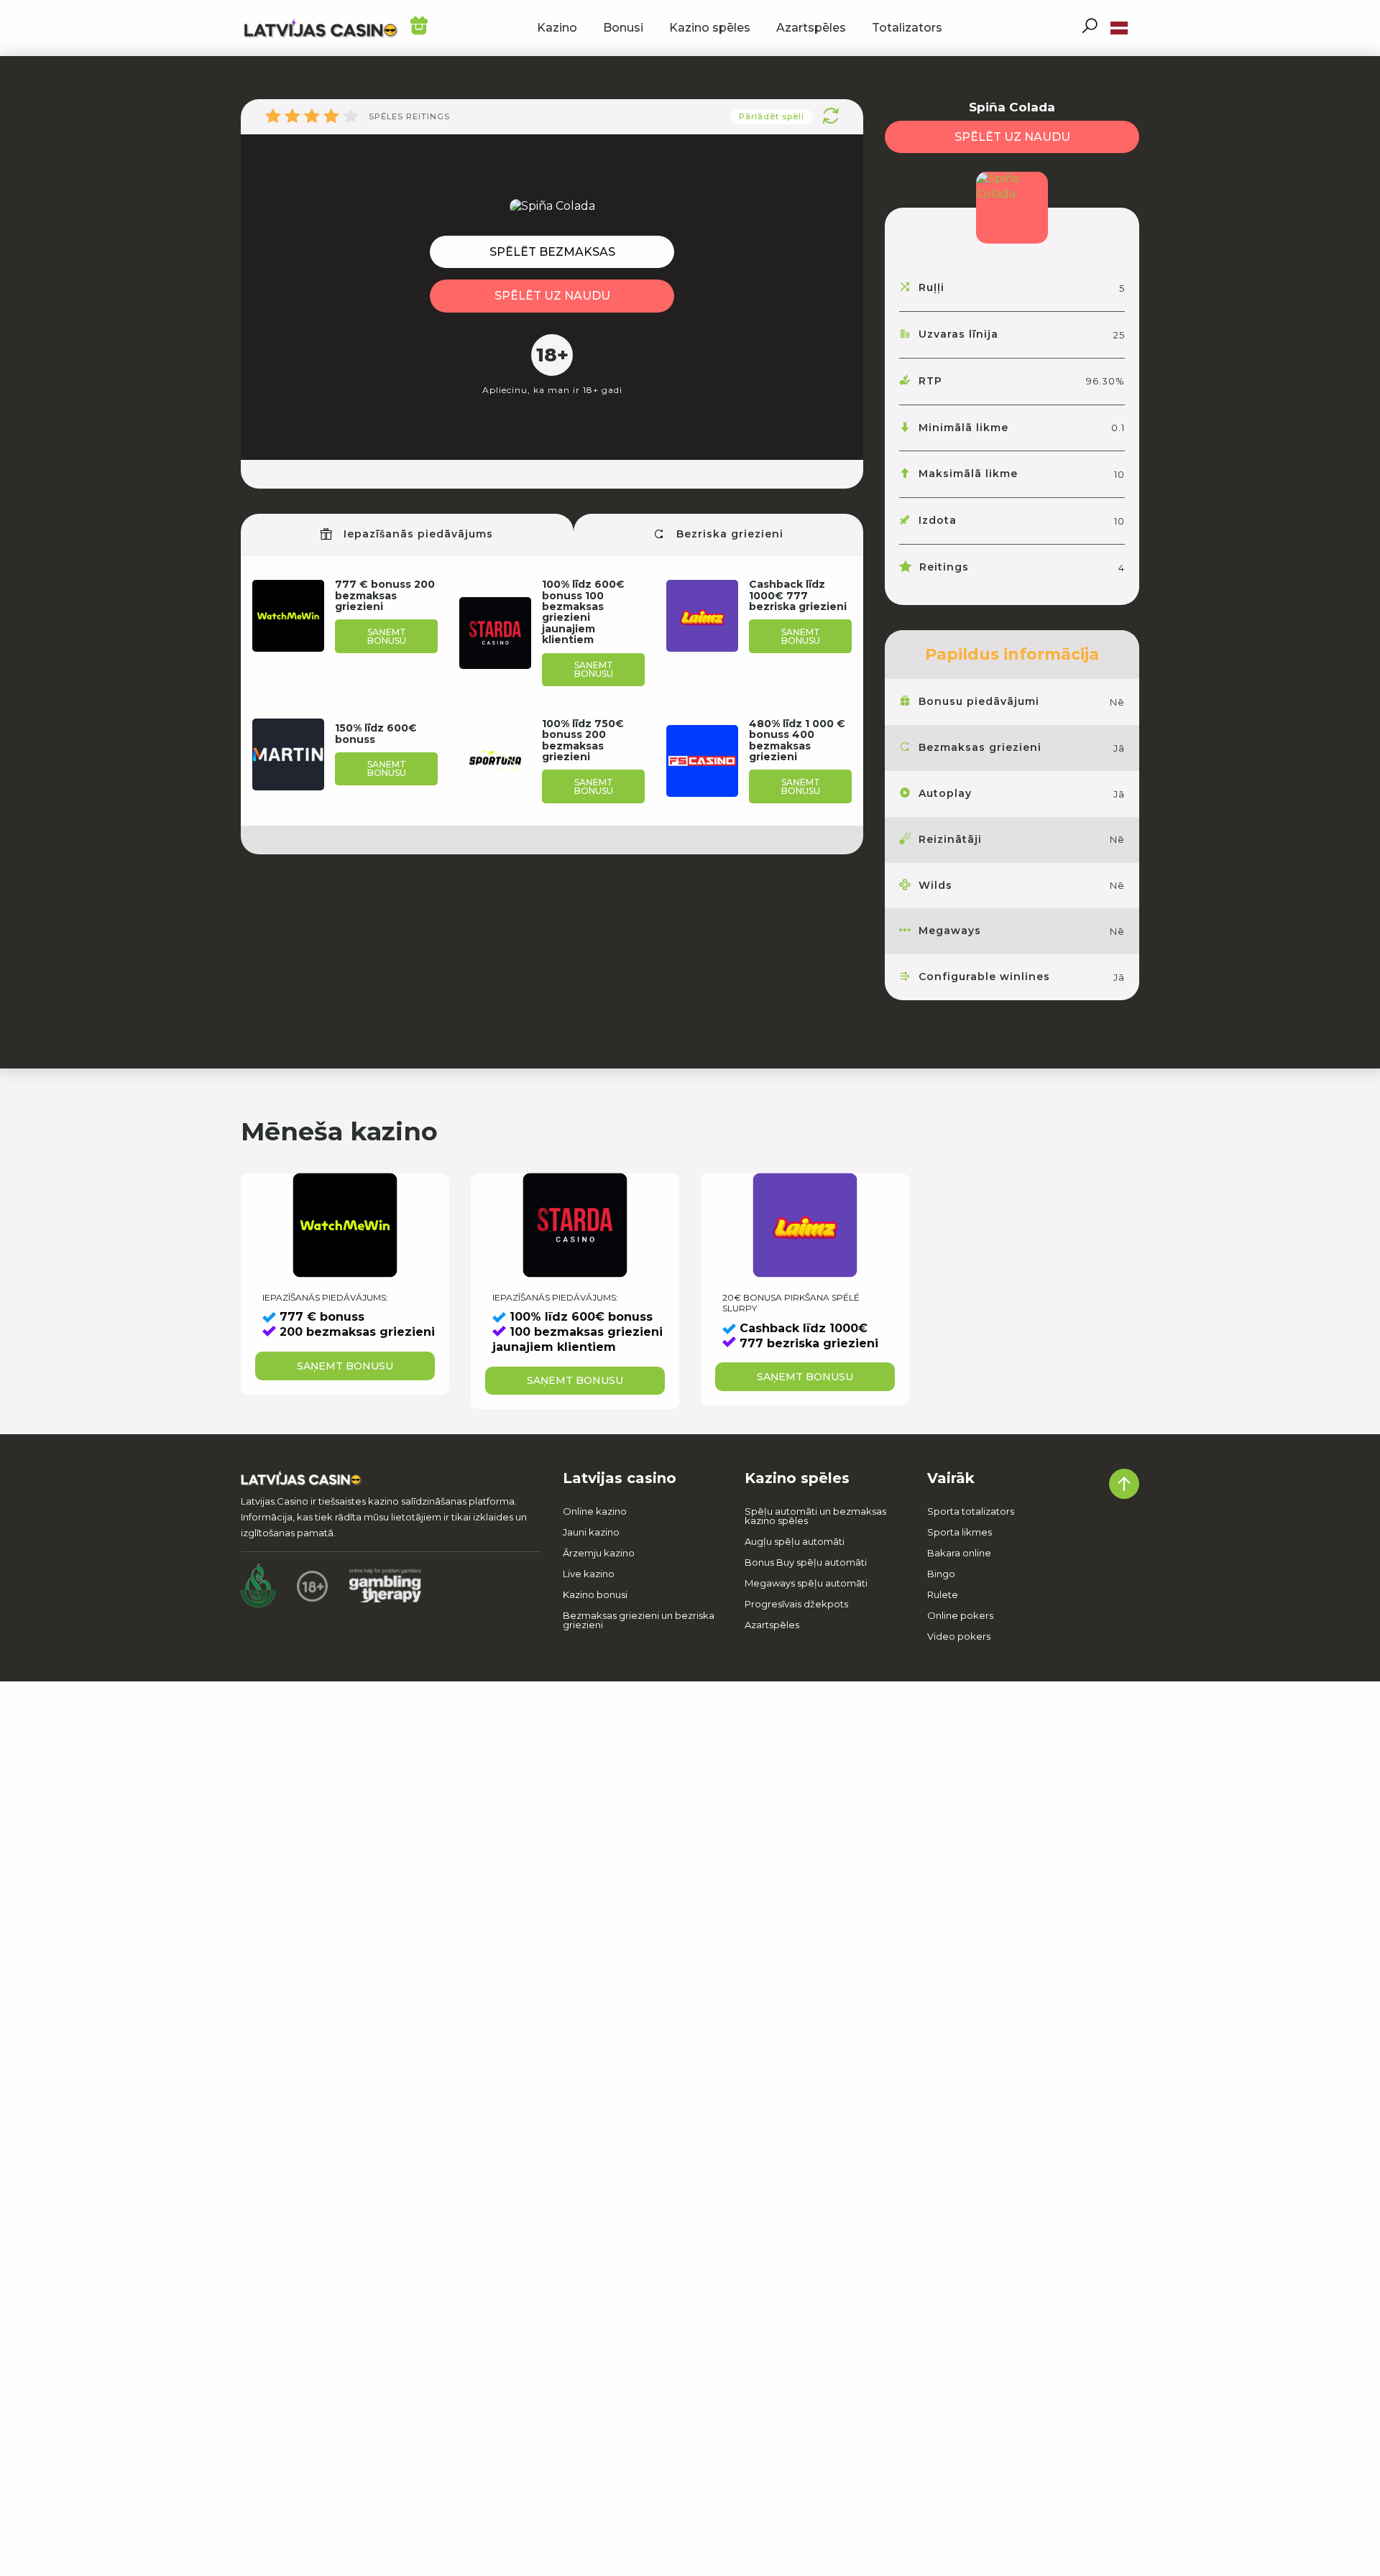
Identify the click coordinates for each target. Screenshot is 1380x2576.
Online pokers (960, 1615)
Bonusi (623, 28)
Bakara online (959, 1553)
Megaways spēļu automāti (806, 1583)
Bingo (941, 1574)
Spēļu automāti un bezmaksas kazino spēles (815, 1516)
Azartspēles (811, 28)
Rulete (943, 1594)
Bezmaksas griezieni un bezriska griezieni (639, 1620)
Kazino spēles (710, 28)
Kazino (557, 28)
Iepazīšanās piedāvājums (417, 534)
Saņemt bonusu (387, 636)
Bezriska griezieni (728, 534)
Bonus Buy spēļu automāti (807, 1562)
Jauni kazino (591, 1532)
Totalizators (907, 28)
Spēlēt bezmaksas (552, 252)
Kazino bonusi (595, 1594)
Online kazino (595, 1511)
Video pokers (959, 1636)
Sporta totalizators (971, 1511)
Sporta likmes (960, 1532)
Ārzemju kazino (599, 1553)
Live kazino (589, 1574)
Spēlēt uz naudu (552, 296)
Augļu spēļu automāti (795, 1541)
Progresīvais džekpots (796, 1604)
